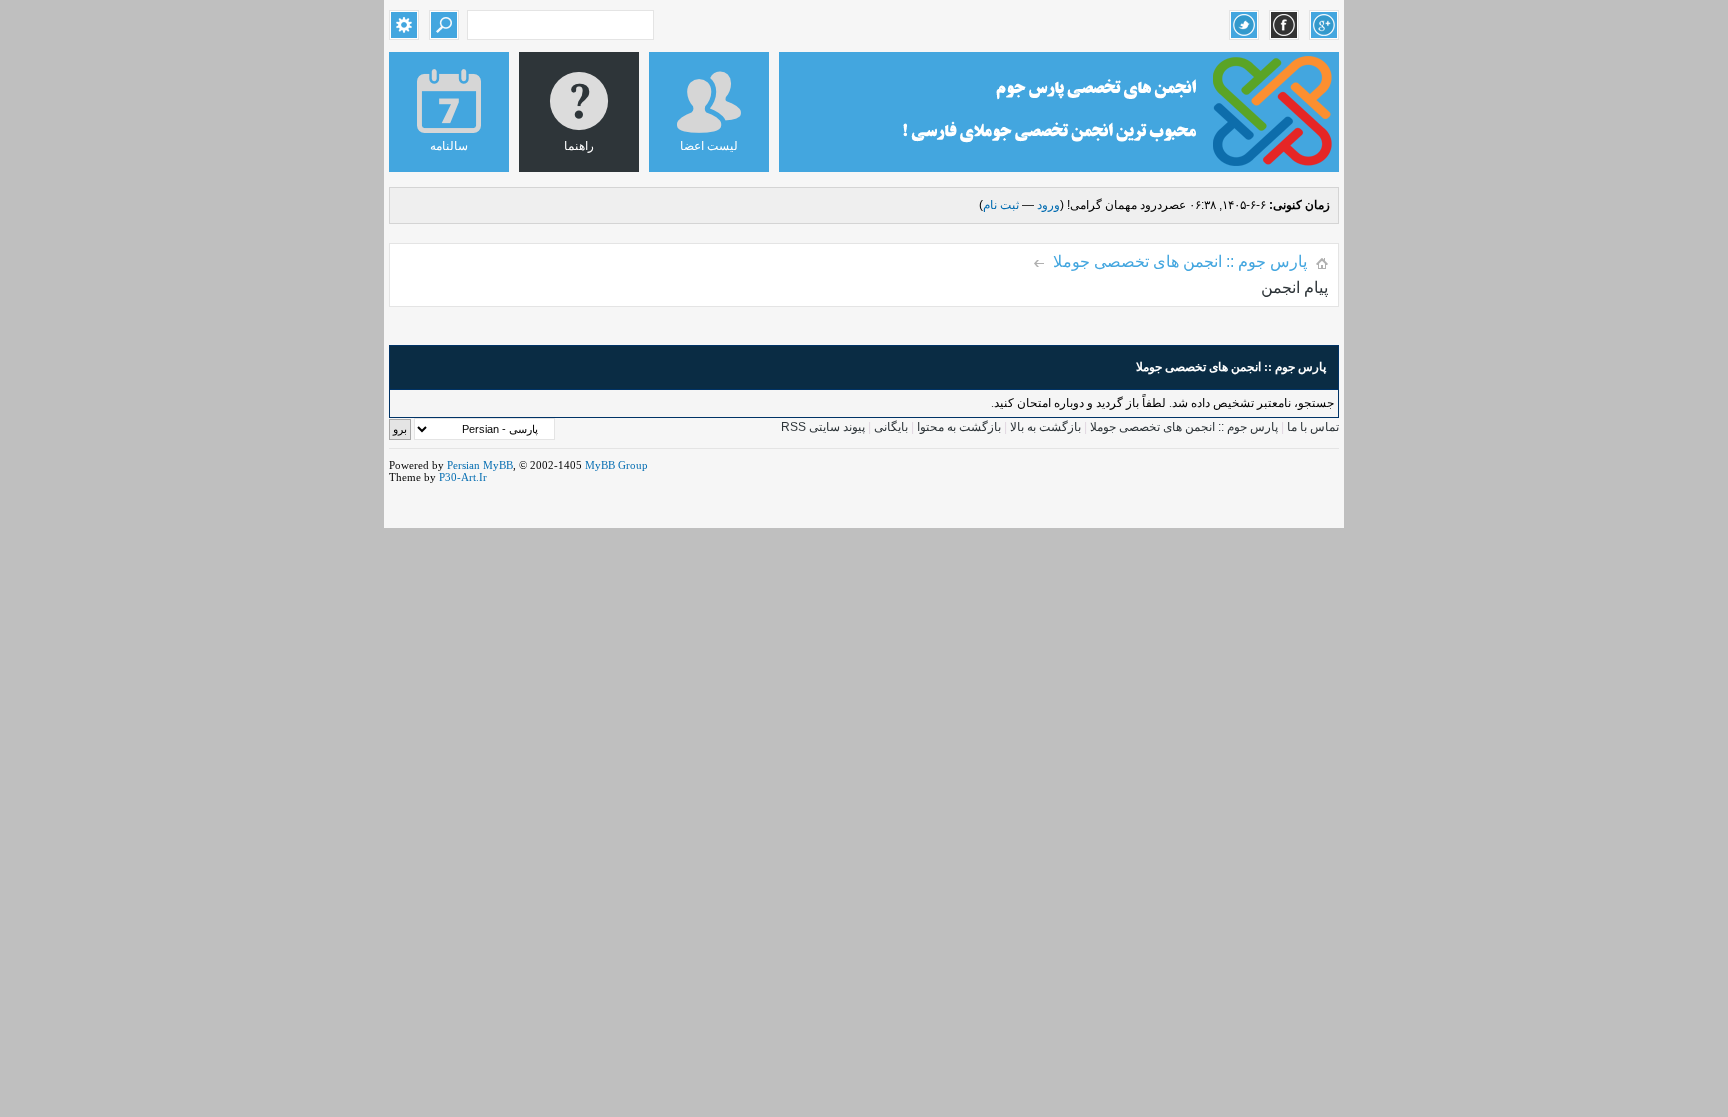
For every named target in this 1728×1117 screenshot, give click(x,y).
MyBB (498, 465)
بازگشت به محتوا (957, 427)
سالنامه (449, 146)
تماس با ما (1313, 427)
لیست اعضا (709, 146)
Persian (463, 465)
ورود (1048, 205)
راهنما (579, 146)
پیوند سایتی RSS (823, 427)
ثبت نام (1001, 205)
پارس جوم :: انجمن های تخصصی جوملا (1180, 261)
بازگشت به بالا (1045, 427)
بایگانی (891, 427)
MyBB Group (616, 465)
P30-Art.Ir (463, 477)
